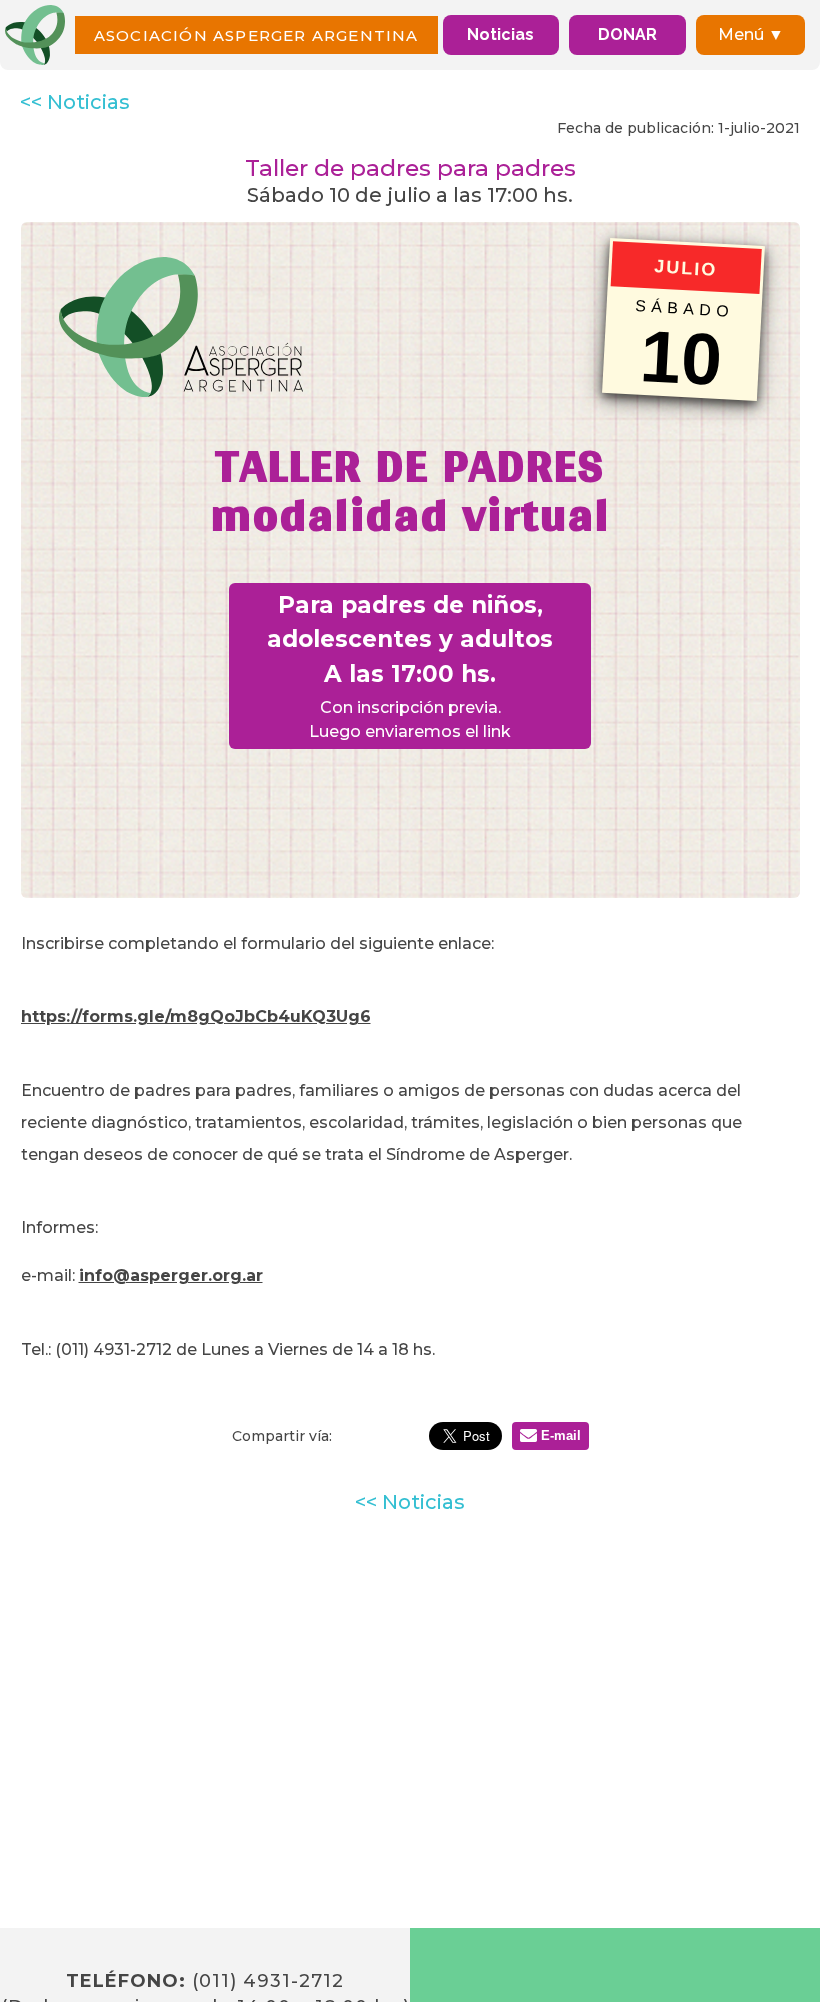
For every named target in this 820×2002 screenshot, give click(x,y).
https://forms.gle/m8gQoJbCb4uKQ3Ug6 (196, 1016)
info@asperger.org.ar (171, 1275)
